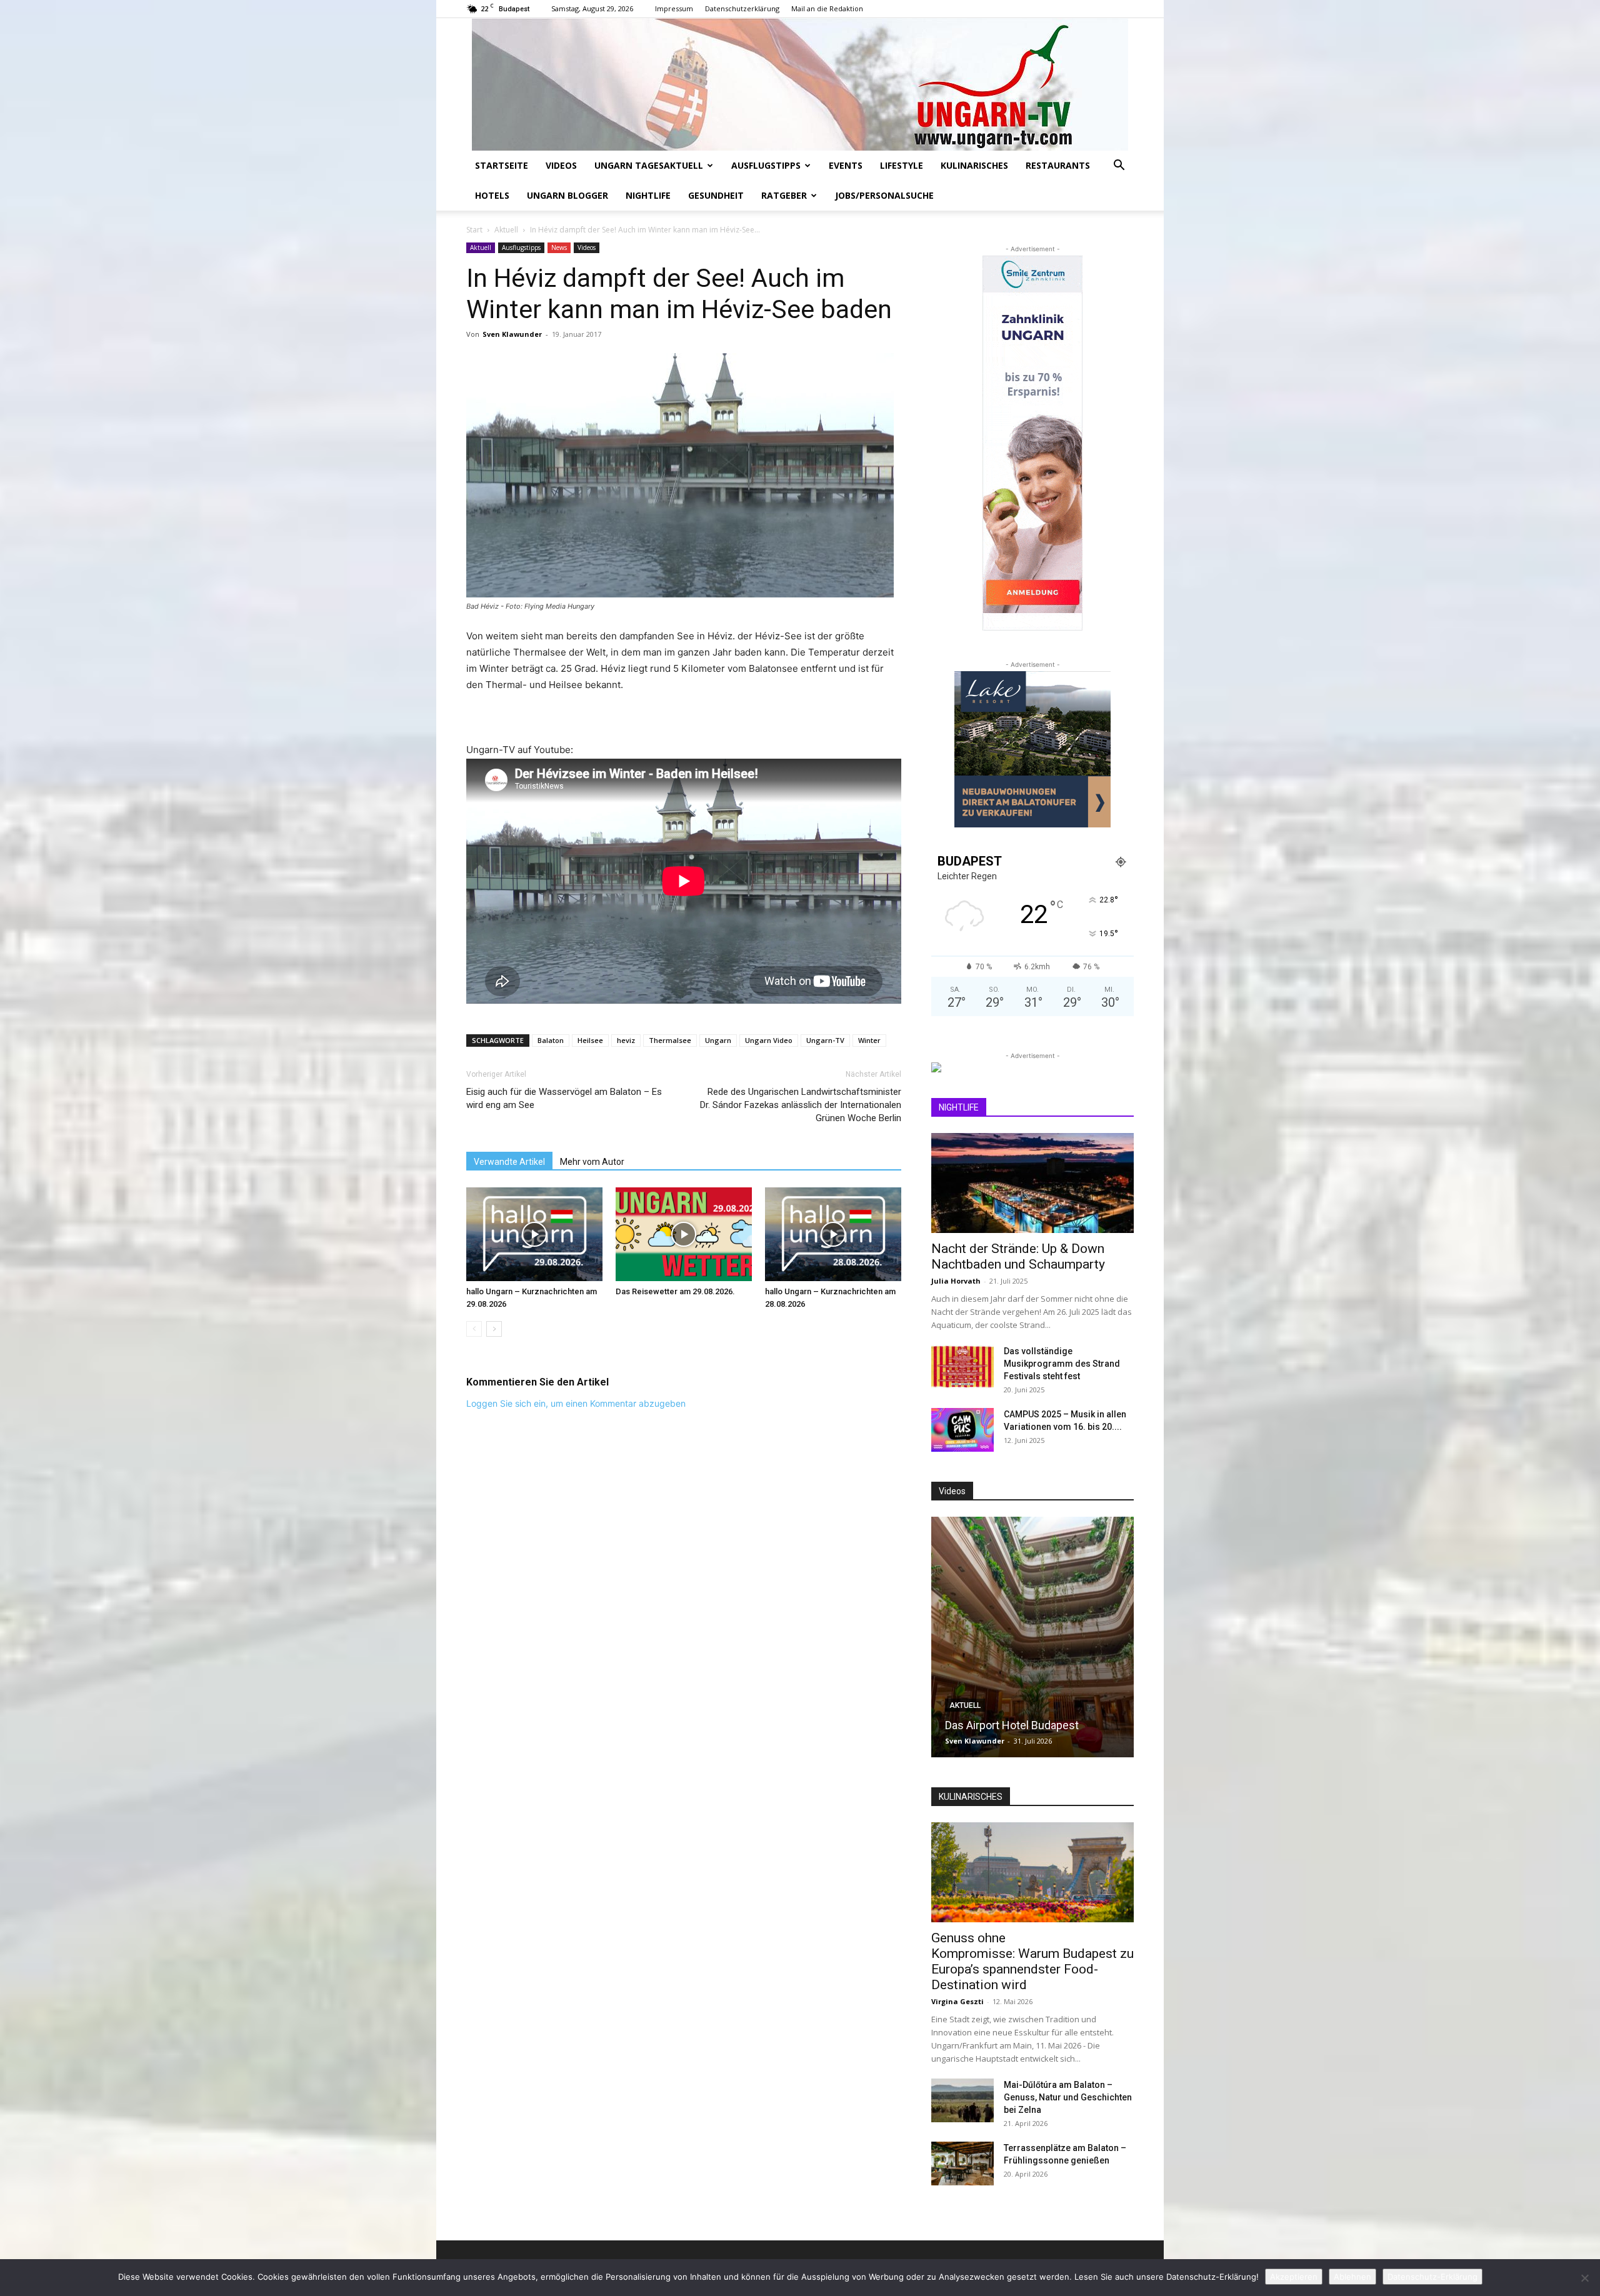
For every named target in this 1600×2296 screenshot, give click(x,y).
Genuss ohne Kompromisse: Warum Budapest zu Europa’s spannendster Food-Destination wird (1032, 1961)
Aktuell (506, 230)
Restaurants (1058, 165)
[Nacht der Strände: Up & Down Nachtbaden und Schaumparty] (1032, 1183)
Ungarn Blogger (567, 195)
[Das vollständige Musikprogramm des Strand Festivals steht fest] (962, 1367)
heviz (626, 1040)
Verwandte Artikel (509, 1162)
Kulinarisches (974, 165)
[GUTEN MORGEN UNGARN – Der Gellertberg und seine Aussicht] (1062, 1637)
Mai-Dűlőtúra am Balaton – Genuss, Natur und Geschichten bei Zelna (1068, 2097)
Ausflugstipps (766, 165)
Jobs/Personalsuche (884, 195)
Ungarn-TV (825, 1040)
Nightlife (648, 195)
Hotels (492, 195)
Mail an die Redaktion (827, 8)
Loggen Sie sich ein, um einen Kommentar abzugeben (576, 1403)
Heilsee (590, 1040)
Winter (869, 1040)
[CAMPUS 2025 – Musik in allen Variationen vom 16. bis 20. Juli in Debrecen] (962, 1430)
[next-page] (494, 1329)
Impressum (674, 8)
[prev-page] (474, 1329)
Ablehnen (1352, 2277)
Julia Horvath (956, 1281)
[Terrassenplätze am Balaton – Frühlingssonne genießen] (962, 2164)
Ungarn (718, 1040)
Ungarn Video (769, 1040)
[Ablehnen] (1584, 2278)
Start (474, 230)
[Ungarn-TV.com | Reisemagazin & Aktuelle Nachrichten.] (800, 84)
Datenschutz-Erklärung (1432, 2277)
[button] (1119, 167)
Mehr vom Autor (592, 1162)
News (559, 247)
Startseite (502, 165)
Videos (561, 165)
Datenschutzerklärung (742, 8)
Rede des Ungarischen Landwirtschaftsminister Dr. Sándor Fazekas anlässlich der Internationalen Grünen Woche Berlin (801, 1105)
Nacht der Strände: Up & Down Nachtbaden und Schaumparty (1018, 1256)
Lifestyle (902, 165)
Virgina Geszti (957, 2001)
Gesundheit (716, 195)
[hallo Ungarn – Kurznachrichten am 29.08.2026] (534, 1234)
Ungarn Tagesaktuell (649, 165)
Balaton (551, 1040)
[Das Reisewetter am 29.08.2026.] (684, 1234)
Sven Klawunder (512, 334)
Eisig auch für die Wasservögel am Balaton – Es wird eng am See (564, 1098)
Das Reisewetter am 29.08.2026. (675, 1291)
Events (846, 165)
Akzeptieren (1294, 2277)
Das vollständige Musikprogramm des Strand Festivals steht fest (1062, 1364)
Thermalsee (670, 1040)
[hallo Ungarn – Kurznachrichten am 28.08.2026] (833, 1234)
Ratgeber (784, 195)
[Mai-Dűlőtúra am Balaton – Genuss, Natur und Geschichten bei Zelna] (962, 2100)
